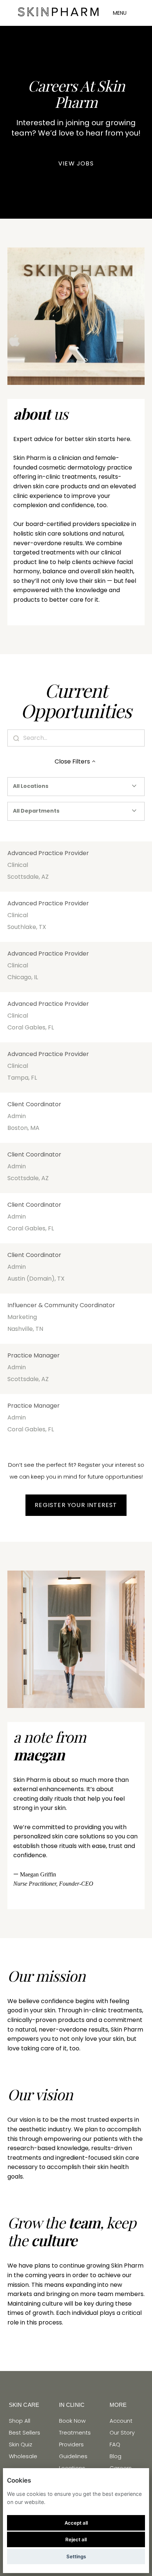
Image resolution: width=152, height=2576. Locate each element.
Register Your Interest (76, 1505)
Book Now (72, 2421)
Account (121, 2421)
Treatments (75, 2432)
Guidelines (73, 2456)
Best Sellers (25, 2432)
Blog (115, 2456)
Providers (71, 2444)
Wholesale (23, 2456)
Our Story (122, 2432)
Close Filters (72, 761)
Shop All (20, 2421)
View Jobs (76, 163)
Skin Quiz (20, 2444)
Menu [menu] (120, 13)
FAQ (115, 2444)
